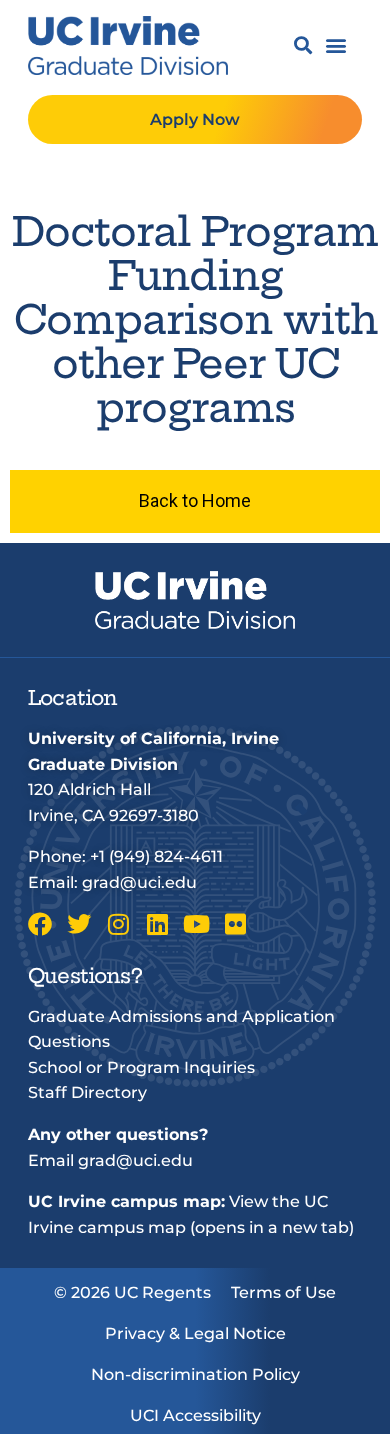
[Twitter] (79, 924)
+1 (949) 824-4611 (156, 856)
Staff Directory (87, 1092)
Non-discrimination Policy (195, 1374)
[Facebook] (40, 924)
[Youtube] (196, 924)
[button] (302, 45)
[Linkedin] (157, 924)
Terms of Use (283, 1292)
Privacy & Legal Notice (195, 1333)
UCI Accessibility (195, 1415)
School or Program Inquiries (141, 1067)
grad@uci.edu (139, 882)
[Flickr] (235, 924)
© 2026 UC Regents (132, 1292)
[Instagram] (118, 924)
